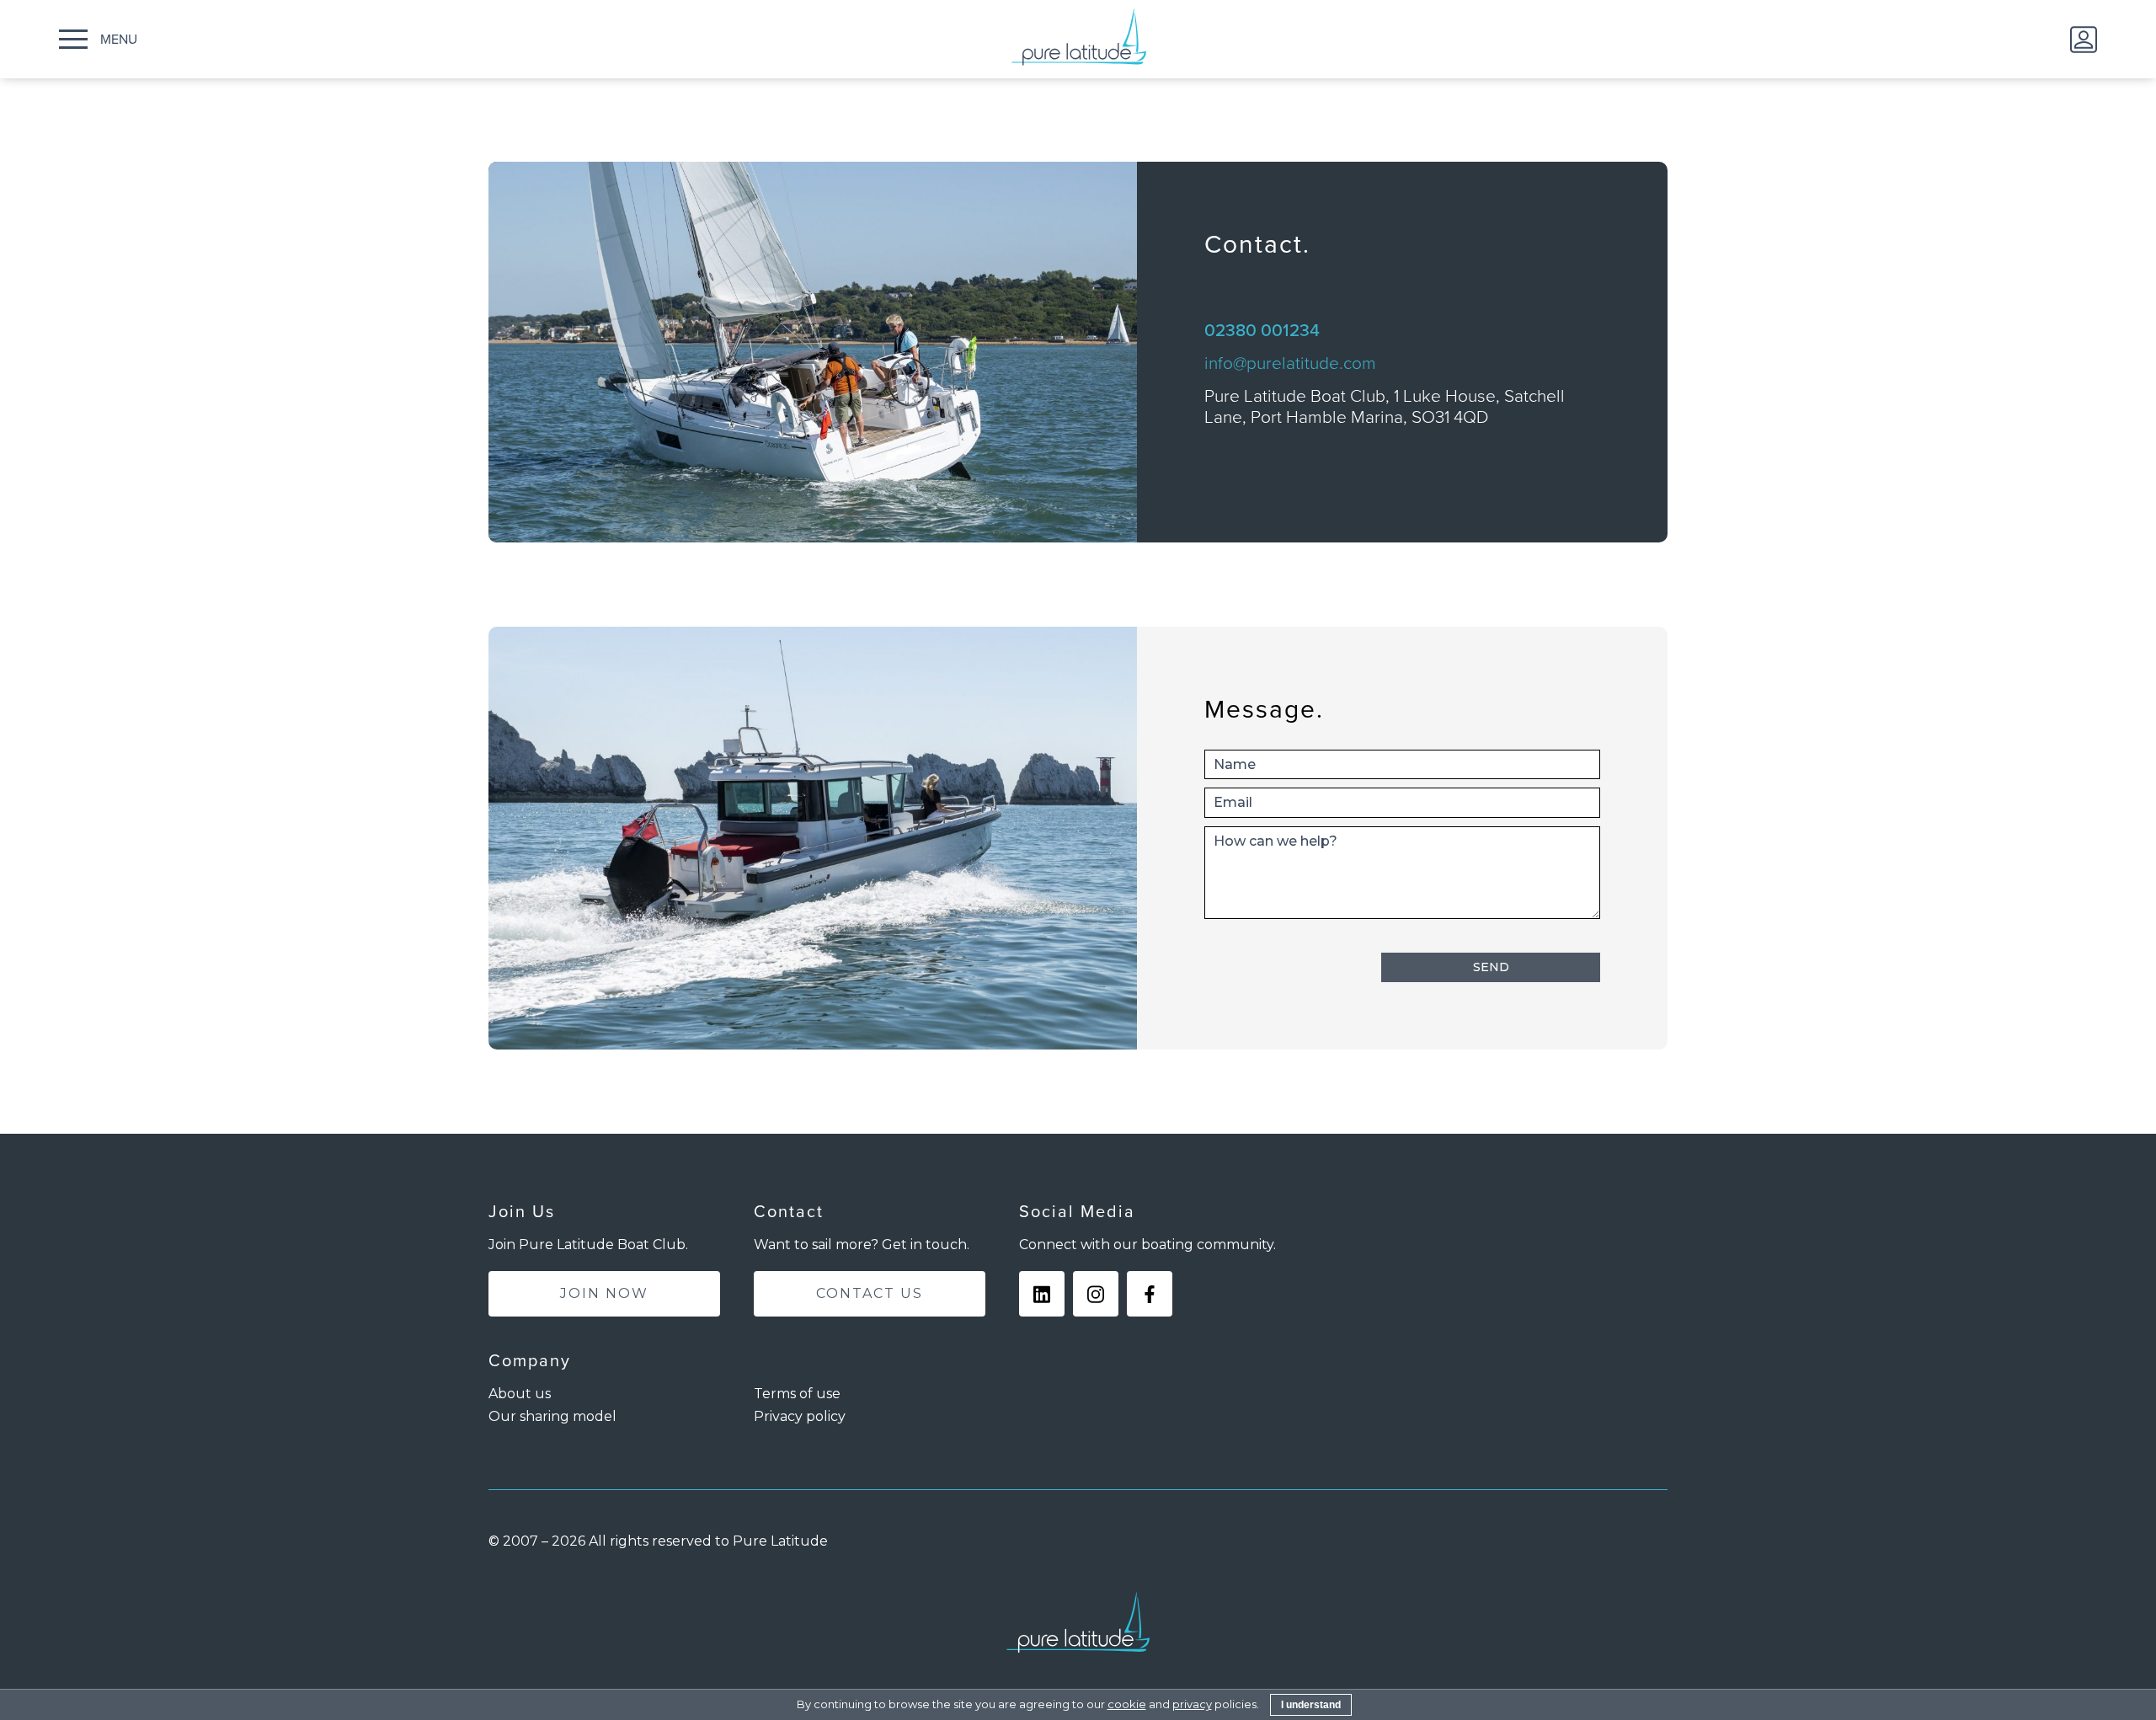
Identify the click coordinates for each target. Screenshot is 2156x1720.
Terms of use (797, 1394)
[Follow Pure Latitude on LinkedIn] (1042, 1294)
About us (520, 1394)
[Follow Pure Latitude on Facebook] (1150, 1294)
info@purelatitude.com (1290, 363)
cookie (1127, 1704)
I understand (1311, 1705)
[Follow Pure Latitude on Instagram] (1096, 1294)
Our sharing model (552, 1416)
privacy (1192, 1704)
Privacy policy (800, 1416)
